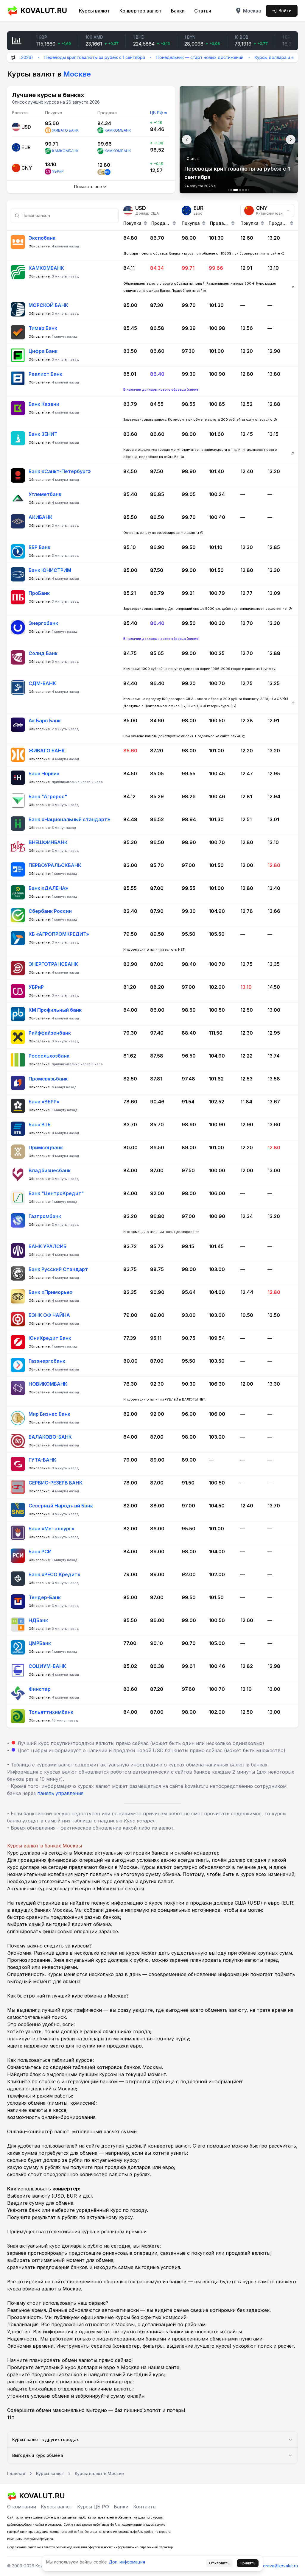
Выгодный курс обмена (38, 2455)
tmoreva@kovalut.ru (278, 2566)
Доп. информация (127, 2562)
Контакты (145, 2507)
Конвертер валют (140, 11)
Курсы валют (94, 11)
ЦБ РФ (157, 113)
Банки (178, 11)
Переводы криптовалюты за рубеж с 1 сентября (54, 57)
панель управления (60, 1793)
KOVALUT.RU (44, 11)
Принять (248, 2563)
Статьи (203, 11)
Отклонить (219, 2563)
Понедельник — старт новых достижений (159, 57)
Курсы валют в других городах (46, 2439)
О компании (22, 2507)
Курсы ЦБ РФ (93, 2507)
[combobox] (267, 210)
